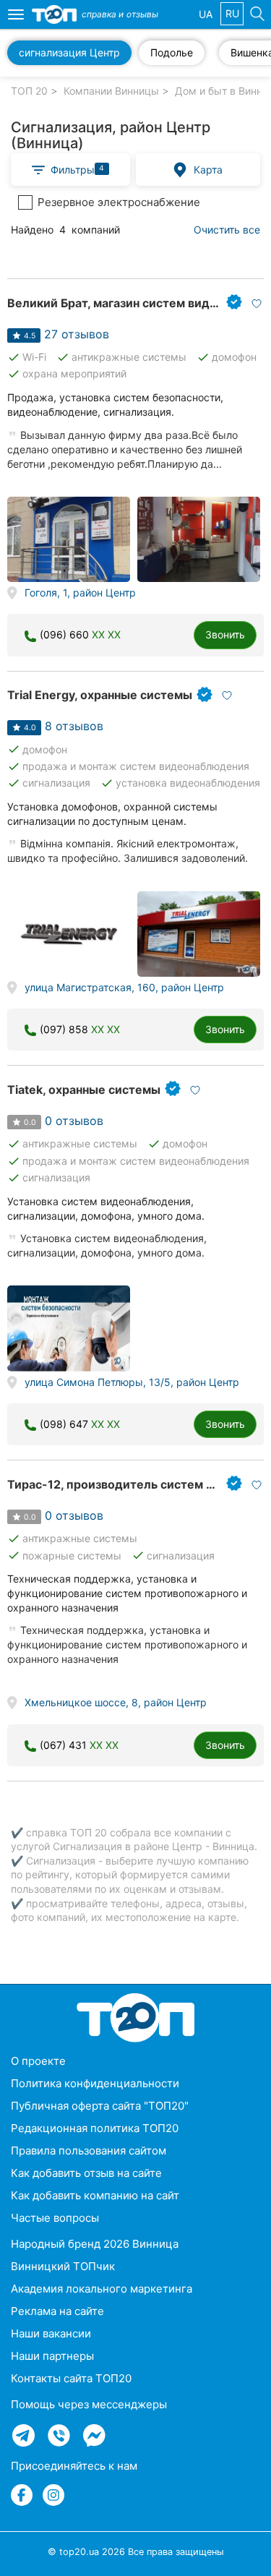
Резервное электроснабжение (119, 202)
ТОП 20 (29, 91)
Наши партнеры (52, 2356)
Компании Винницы (111, 91)
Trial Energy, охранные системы (100, 695)
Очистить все (227, 230)
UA (206, 14)
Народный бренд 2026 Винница (95, 2244)
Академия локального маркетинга (102, 2289)
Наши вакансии (51, 2333)
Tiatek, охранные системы (84, 1090)
